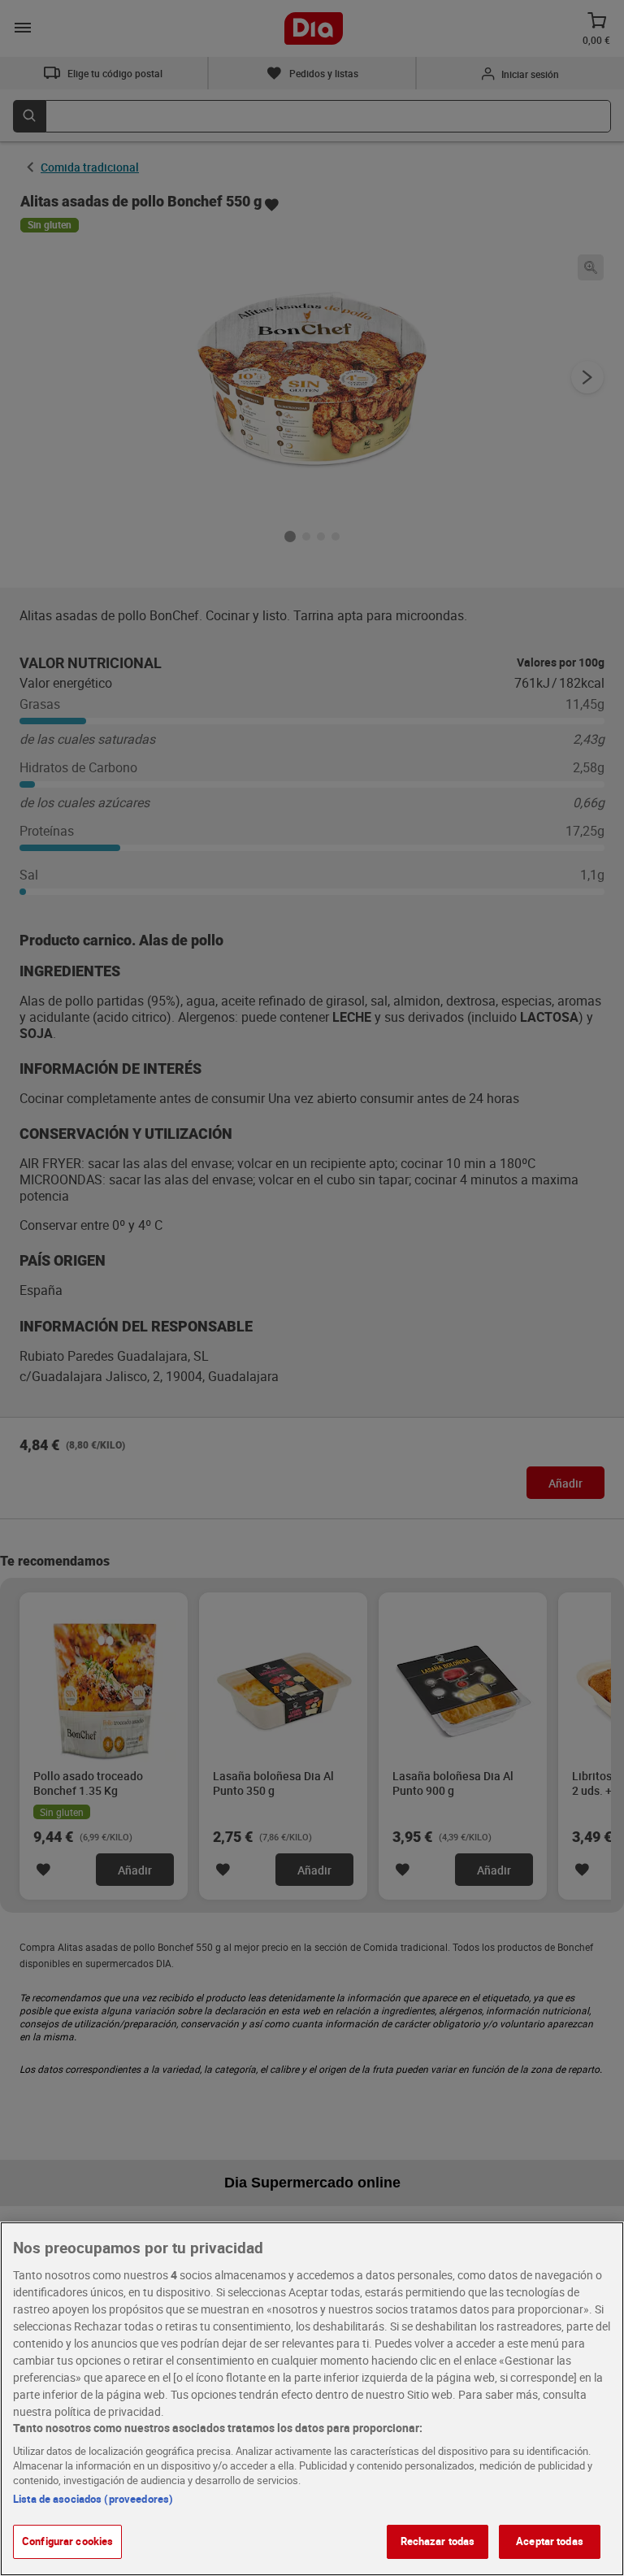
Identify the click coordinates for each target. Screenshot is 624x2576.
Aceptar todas (550, 2541)
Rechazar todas (438, 2541)
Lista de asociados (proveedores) (93, 2499)
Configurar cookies (67, 2541)
